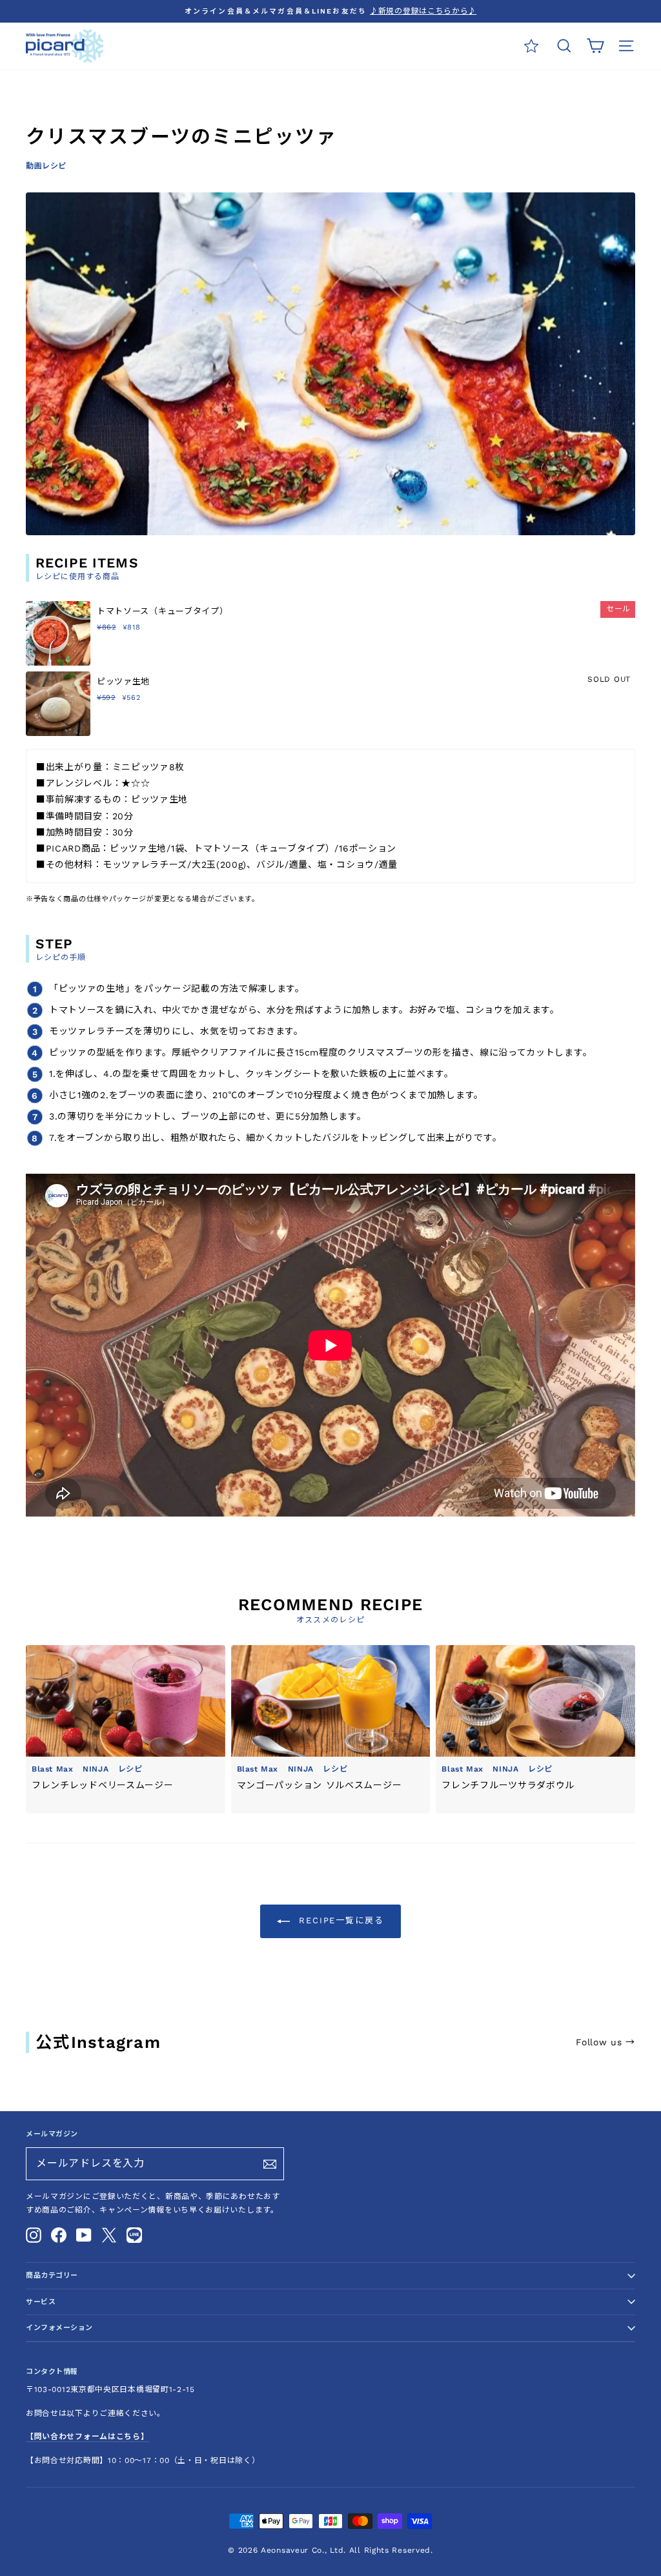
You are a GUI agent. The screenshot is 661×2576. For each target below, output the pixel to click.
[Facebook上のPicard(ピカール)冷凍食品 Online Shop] (59, 2235)
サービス (41, 2302)
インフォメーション (59, 2328)
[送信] (270, 2164)
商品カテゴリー (52, 2275)
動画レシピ (46, 166)
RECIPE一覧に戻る (340, 1920)
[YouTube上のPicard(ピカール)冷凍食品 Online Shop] (84, 2235)
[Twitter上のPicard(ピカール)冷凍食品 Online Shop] (109, 2235)
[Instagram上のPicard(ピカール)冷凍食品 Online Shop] (34, 2235)
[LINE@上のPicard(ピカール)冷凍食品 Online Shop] (134, 2235)
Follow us (605, 2042)
